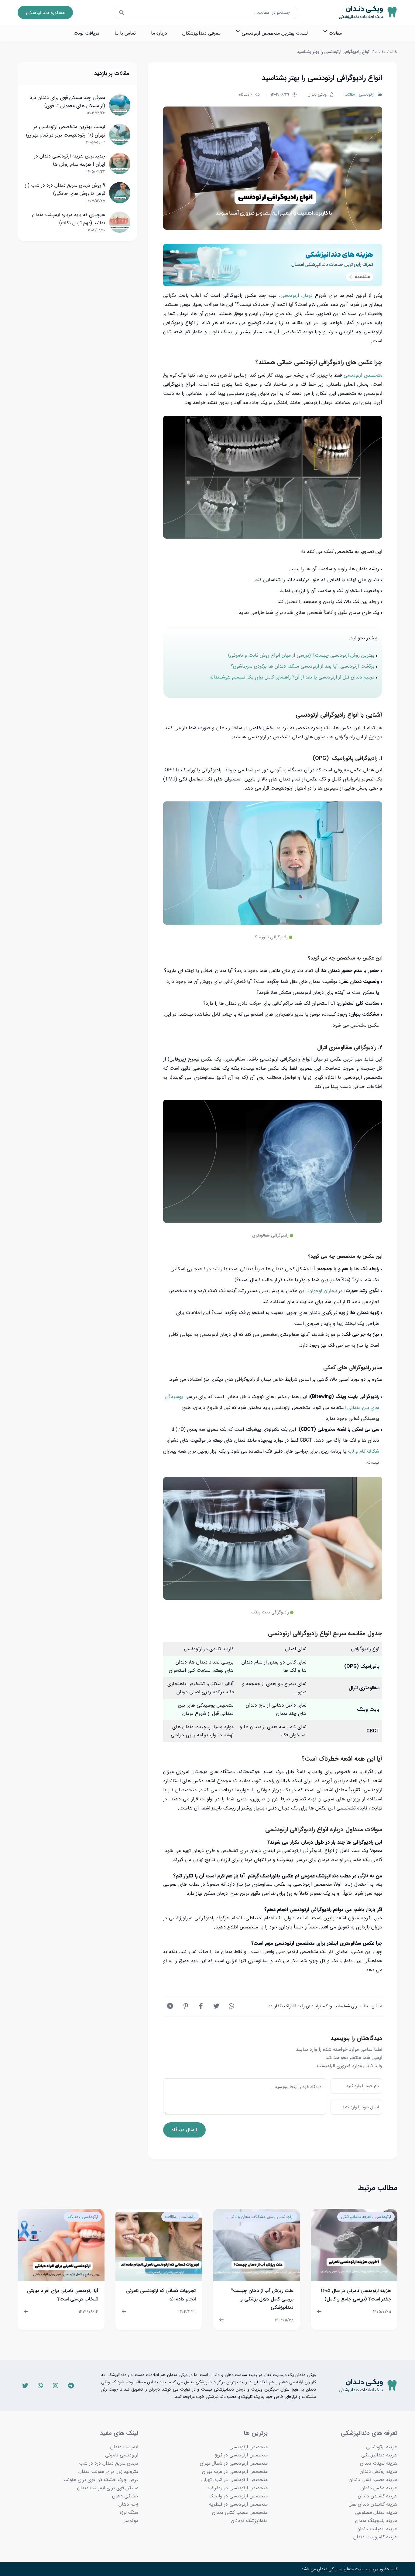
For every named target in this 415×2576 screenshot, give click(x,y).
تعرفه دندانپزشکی (356, 2217)
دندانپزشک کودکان (249, 2521)
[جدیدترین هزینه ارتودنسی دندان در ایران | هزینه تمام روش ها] (120, 164)
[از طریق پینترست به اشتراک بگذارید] (186, 2006)
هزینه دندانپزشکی (379, 2455)
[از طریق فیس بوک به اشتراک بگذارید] (201, 2006)
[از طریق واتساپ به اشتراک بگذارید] (232, 2006)
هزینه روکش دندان (379, 2471)
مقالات (380, 52)
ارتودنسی (366, 95)
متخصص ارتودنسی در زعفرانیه (238, 2488)
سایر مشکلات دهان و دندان (250, 2217)
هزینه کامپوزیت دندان (375, 2537)
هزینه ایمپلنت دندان (377, 2529)
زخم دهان (128, 2504)
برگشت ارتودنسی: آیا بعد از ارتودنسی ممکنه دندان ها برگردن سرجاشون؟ (302, 666)
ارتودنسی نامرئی (122, 2455)
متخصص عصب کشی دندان (240, 2512)
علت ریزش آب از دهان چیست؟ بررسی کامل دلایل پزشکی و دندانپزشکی (262, 2299)
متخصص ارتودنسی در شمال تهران (234, 2463)
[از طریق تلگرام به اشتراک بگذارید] (171, 2006)
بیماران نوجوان (323, 1291)
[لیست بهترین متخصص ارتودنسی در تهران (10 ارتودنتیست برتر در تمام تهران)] (120, 134)
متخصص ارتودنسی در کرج (241, 2455)
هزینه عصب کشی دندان (373, 2480)
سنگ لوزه (129, 2512)
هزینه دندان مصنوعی (376, 2512)
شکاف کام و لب (364, 1451)
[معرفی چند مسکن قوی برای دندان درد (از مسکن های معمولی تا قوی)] (120, 105)
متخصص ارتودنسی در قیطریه (238, 2504)
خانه (394, 52)
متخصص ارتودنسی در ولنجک (238, 2496)
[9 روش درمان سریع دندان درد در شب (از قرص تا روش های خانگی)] (120, 193)
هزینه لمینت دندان (379, 2463)
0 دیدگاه (246, 95)
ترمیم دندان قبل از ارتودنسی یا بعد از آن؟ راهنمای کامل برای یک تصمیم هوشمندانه (292, 677)
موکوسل (130, 2521)
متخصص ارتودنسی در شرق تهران (235, 2480)
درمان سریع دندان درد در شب (109, 2463)
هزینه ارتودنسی (382, 2447)
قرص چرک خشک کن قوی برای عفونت (101, 2480)
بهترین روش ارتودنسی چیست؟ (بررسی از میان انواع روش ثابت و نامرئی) (301, 655)
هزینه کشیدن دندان (378, 2496)
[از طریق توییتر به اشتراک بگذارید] (216, 2006)
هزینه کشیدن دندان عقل (373, 2504)
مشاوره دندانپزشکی (45, 13)
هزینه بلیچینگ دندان (376, 2521)
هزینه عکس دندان (379, 2488)
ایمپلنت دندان (124, 2447)
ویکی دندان (317, 95)
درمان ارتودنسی (297, 295)
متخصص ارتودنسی (363, 375)
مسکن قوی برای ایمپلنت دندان (108, 2488)
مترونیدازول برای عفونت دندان (108, 2471)
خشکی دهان (125, 2496)
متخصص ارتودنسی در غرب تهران (235, 2471)
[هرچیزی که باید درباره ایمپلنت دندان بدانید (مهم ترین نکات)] (120, 222)
